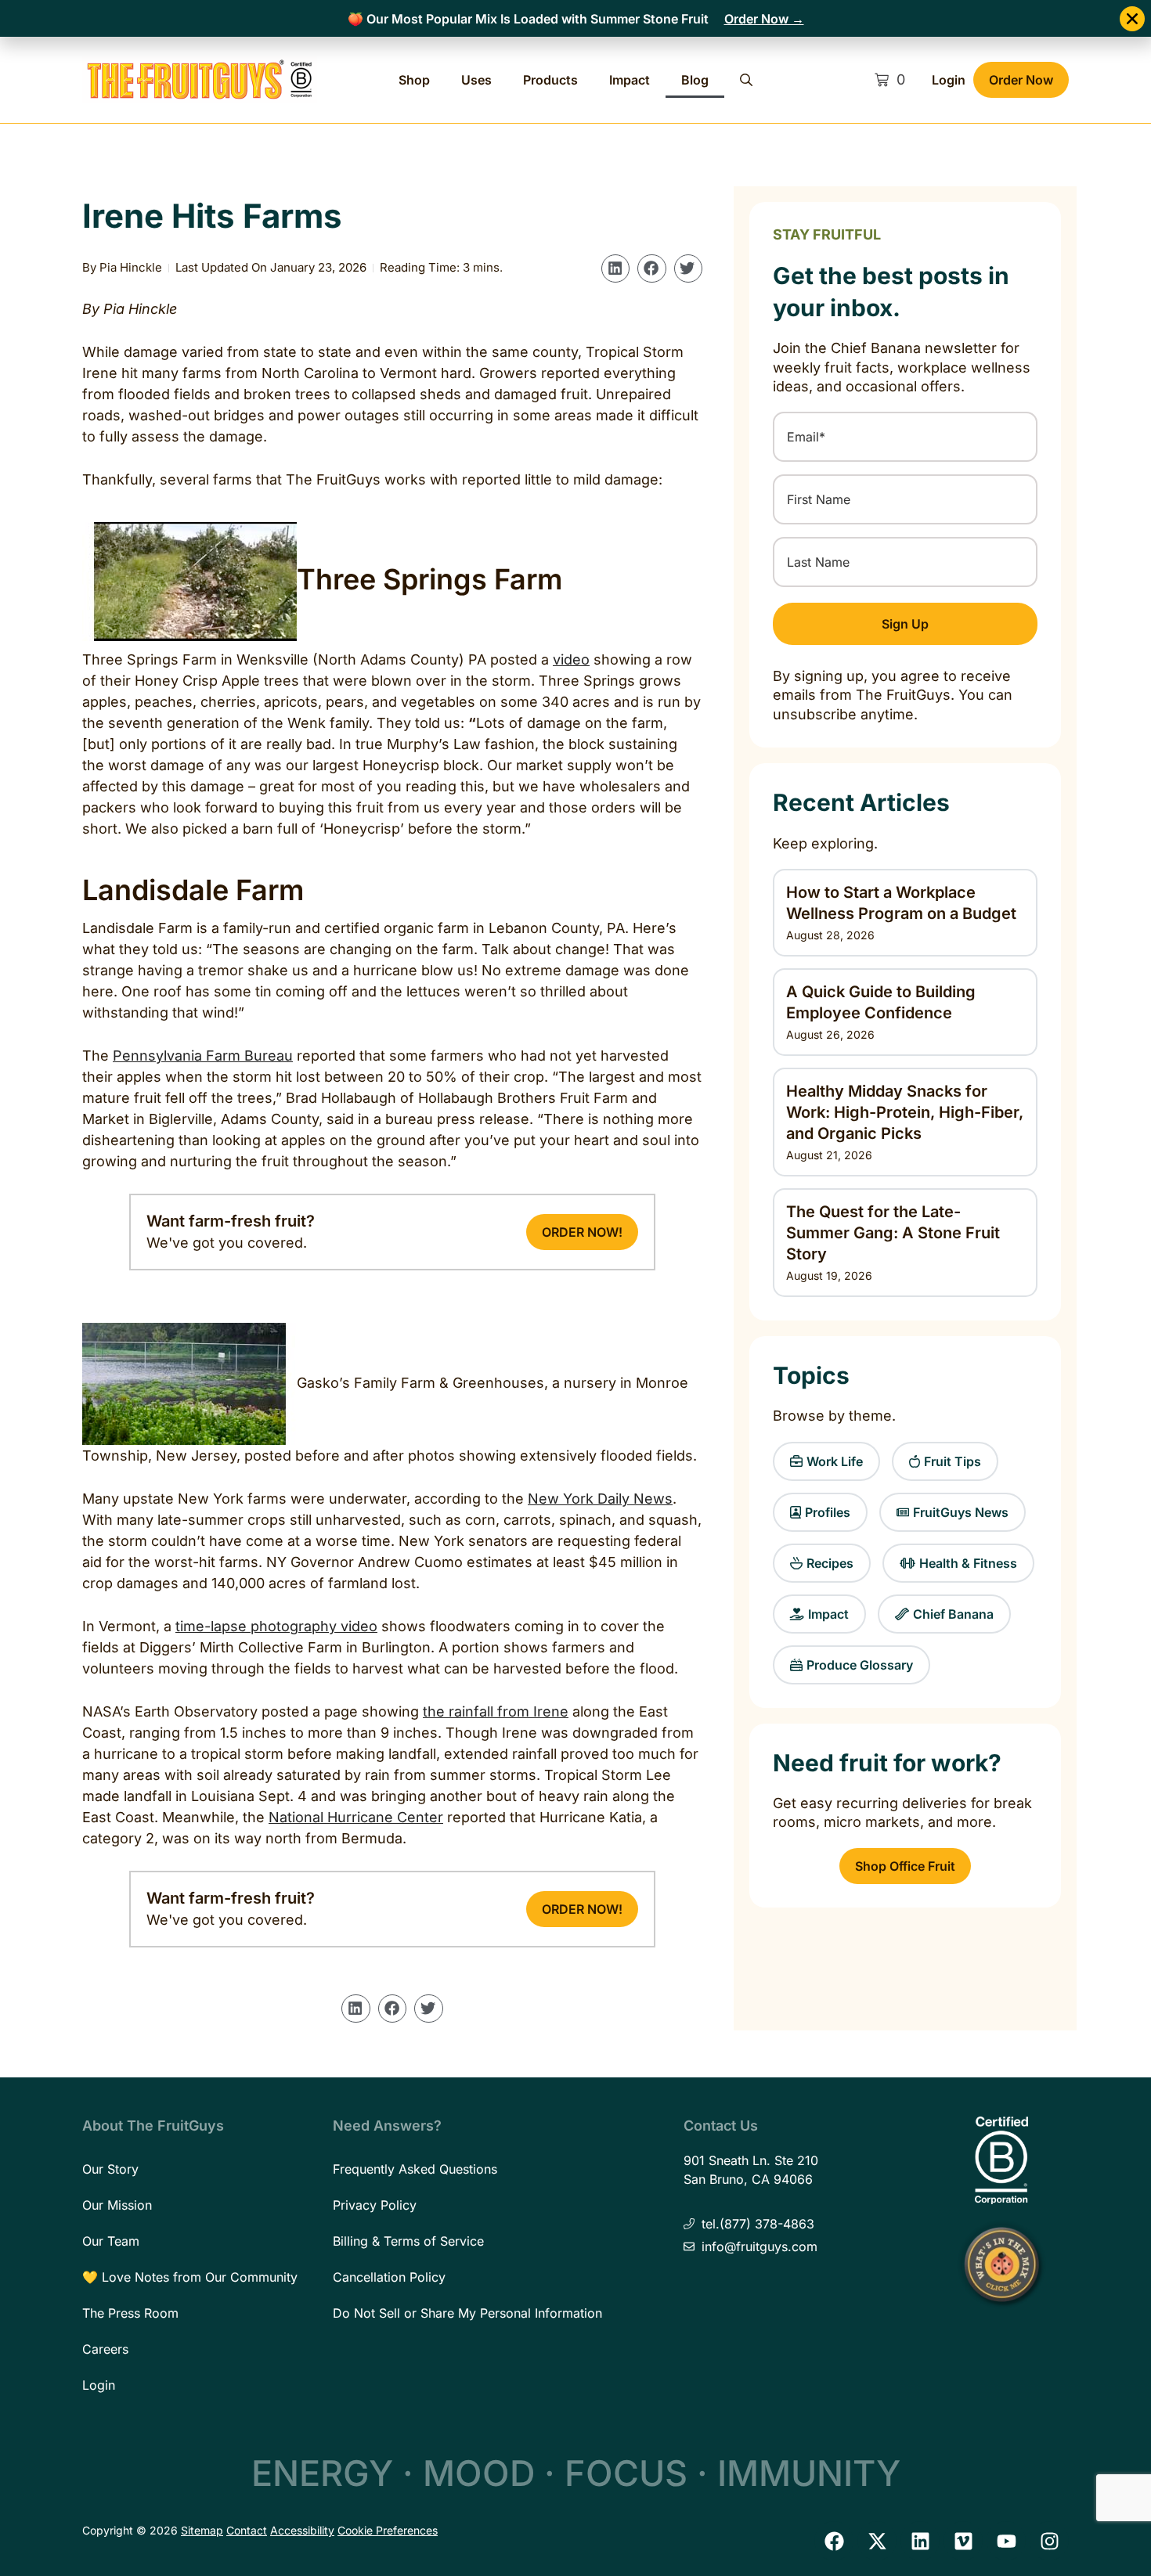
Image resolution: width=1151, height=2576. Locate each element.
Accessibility (302, 2530)
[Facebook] (834, 2541)
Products (550, 80)
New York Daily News (600, 1499)
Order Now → (764, 19)
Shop (414, 80)
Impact (630, 80)
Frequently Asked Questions (415, 2169)
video (571, 659)
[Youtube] (1006, 2541)
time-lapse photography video (276, 1626)
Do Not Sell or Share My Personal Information (467, 2313)
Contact (247, 2530)
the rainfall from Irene (496, 1711)
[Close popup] (1132, 19)
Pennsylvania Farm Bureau (203, 1056)
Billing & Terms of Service (408, 2241)
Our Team (111, 2241)
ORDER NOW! (582, 1232)
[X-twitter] (877, 2541)
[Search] (746, 80)
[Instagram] (1049, 2541)
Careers (105, 2349)
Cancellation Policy (389, 2277)
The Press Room (130, 2313)
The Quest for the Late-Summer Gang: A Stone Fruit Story (893, 1233)
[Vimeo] (963, 2541)
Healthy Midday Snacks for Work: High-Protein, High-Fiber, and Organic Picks (905, 1112)
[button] (615, 268)
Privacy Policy (375, 2205)
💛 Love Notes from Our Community (190, 2277)
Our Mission (117, 2205)
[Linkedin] (920, 2541)
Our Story (110, 2169)
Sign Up (905, 624)
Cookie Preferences (388, 2530)
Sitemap (202, 2530)
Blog (695, 80)
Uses (476, 80)
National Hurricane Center (356, 1817)
